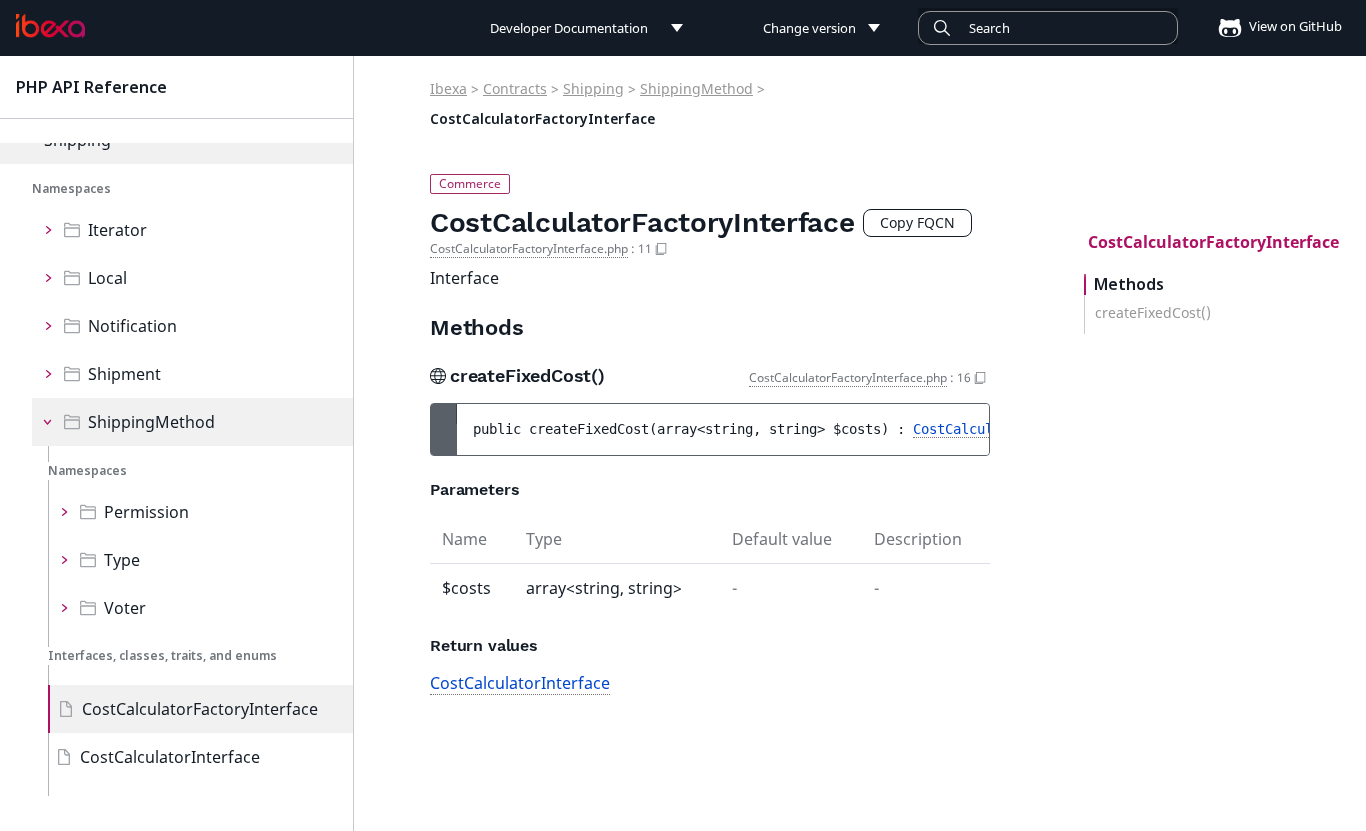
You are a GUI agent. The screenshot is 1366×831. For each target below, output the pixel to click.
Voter (125, 608)
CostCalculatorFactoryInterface (200, 709)
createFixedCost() (1153, 313)
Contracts (515, 88)
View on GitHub (1294, 26)
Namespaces (71, 188)
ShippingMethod (151, 422)
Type (122, 560)
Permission (146, 512)
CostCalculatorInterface (170, 757)
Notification (132, 326)
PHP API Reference (91, 87)
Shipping (593, 88)
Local (107, 278)
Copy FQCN (917, 222)
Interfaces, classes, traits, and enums (162, 655)
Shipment (124, 374)
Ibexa (448, 88)
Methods (1129, 284)
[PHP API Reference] (50, 26)
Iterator (117, 230)
